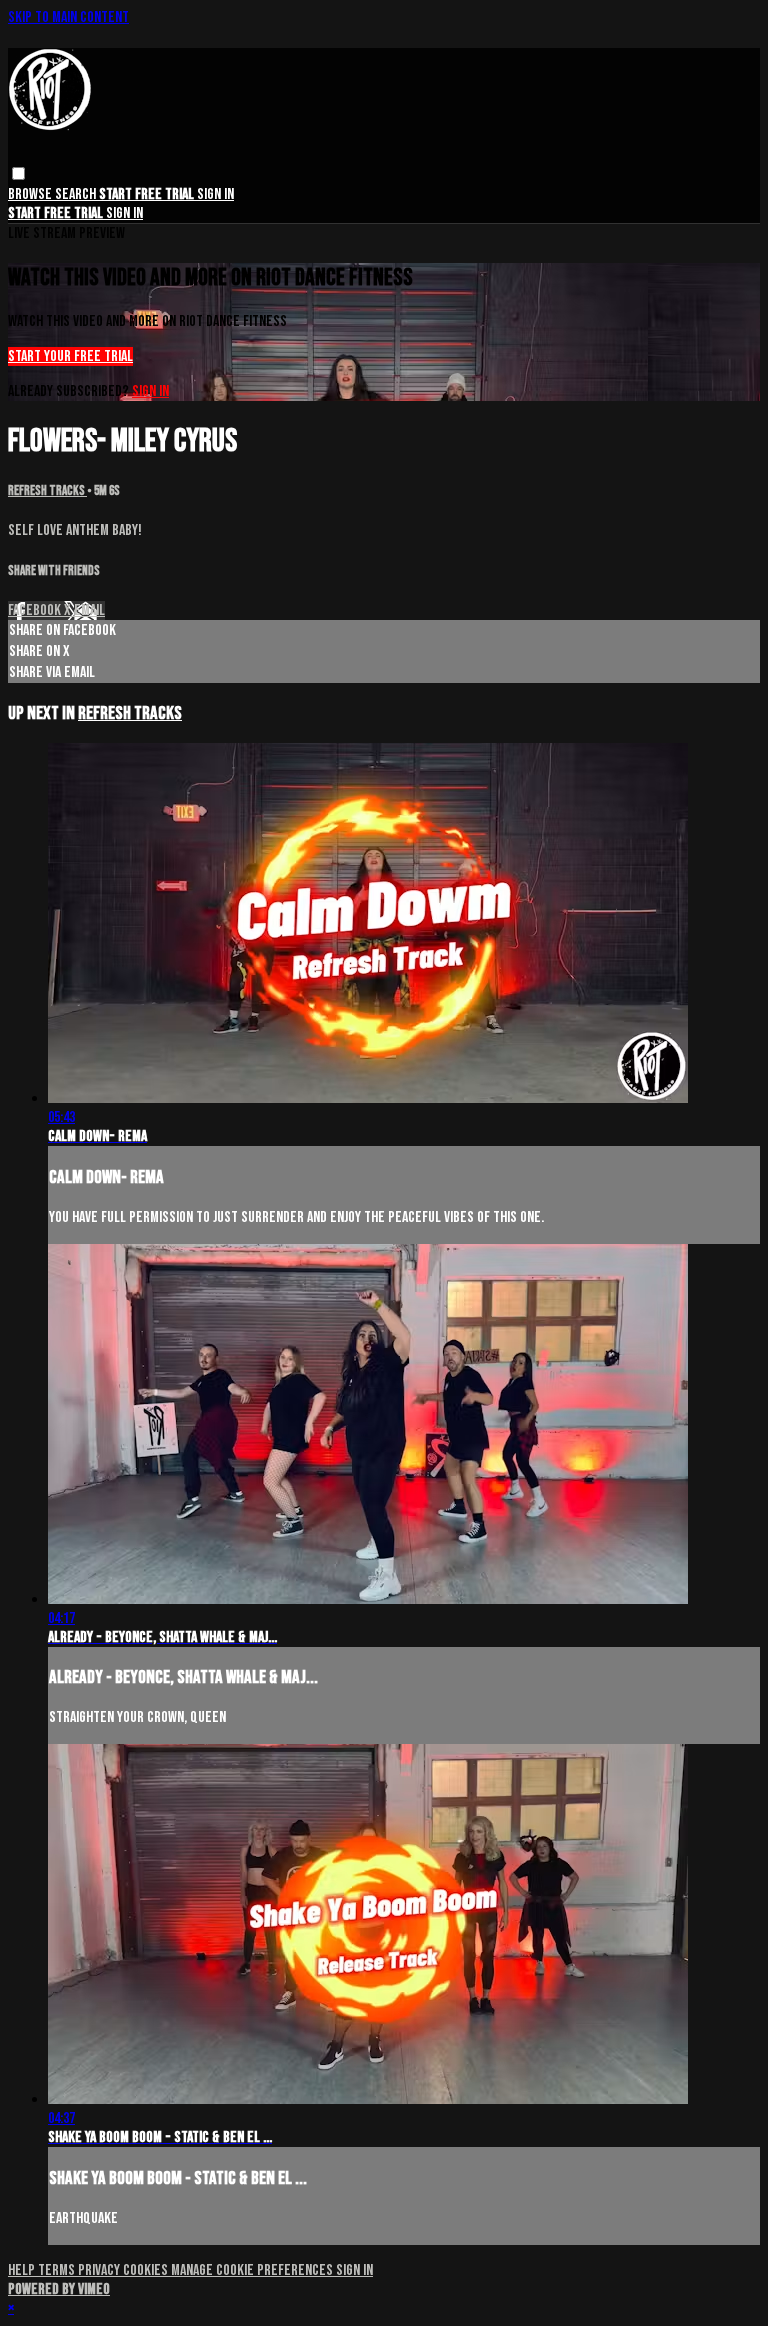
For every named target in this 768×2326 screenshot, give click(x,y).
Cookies (147, 2270)
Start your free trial (70, 356)
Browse (31, 194)
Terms (58, 2270)
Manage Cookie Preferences (253, 2270)
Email (89, 610)
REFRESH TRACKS (47, 491)
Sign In (124, 213)
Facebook (36, 610)
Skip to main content (68, 17)
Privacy (100, 2270)
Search (77, 194)
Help (23, 2270)
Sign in (215, 194)
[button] (18, 173)
